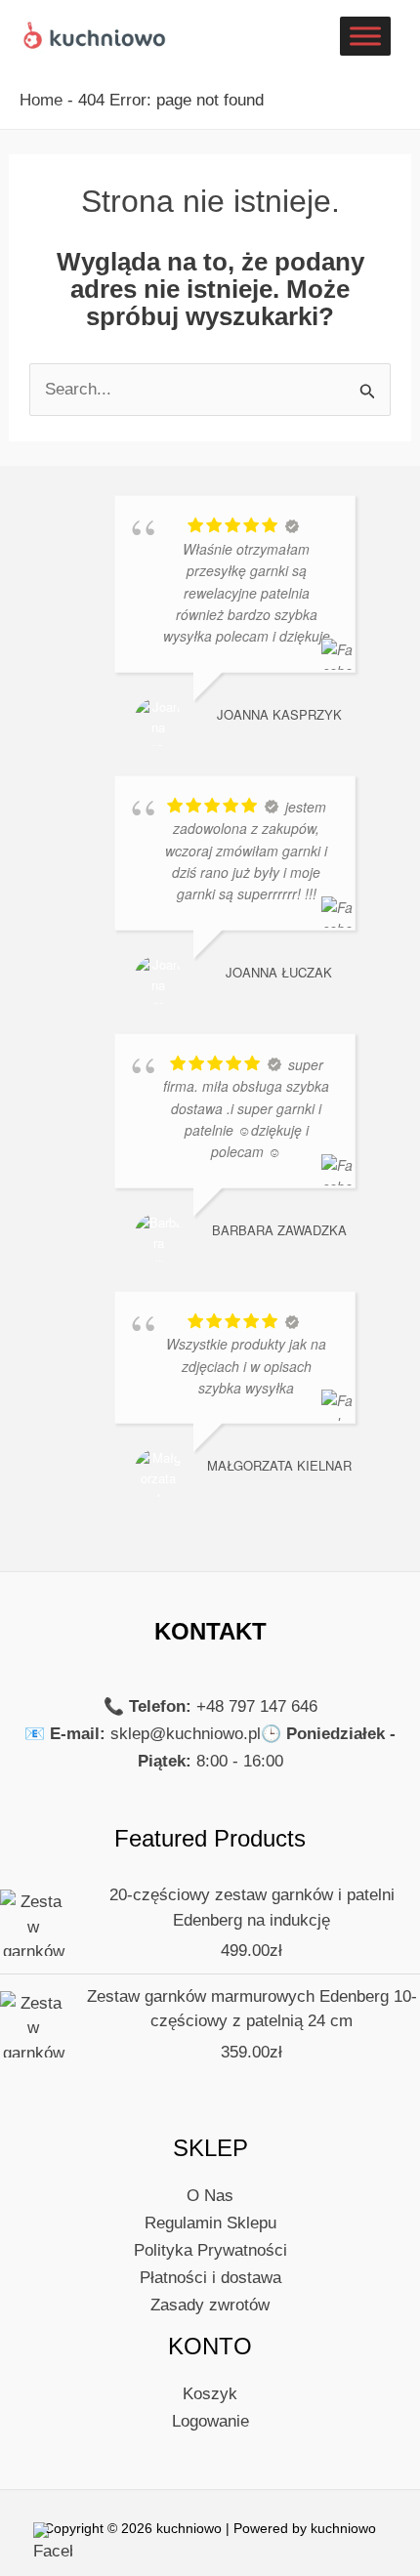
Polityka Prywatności (210, 2250)
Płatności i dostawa (210, 2278)
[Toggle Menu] (365, 36)
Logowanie (210, 2421)
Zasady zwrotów (210, 2305)
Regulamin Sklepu (210, 2223)
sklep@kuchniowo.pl (186, 1734)
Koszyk (210, 2394)
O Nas (210, 2196)
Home (41, 100)
